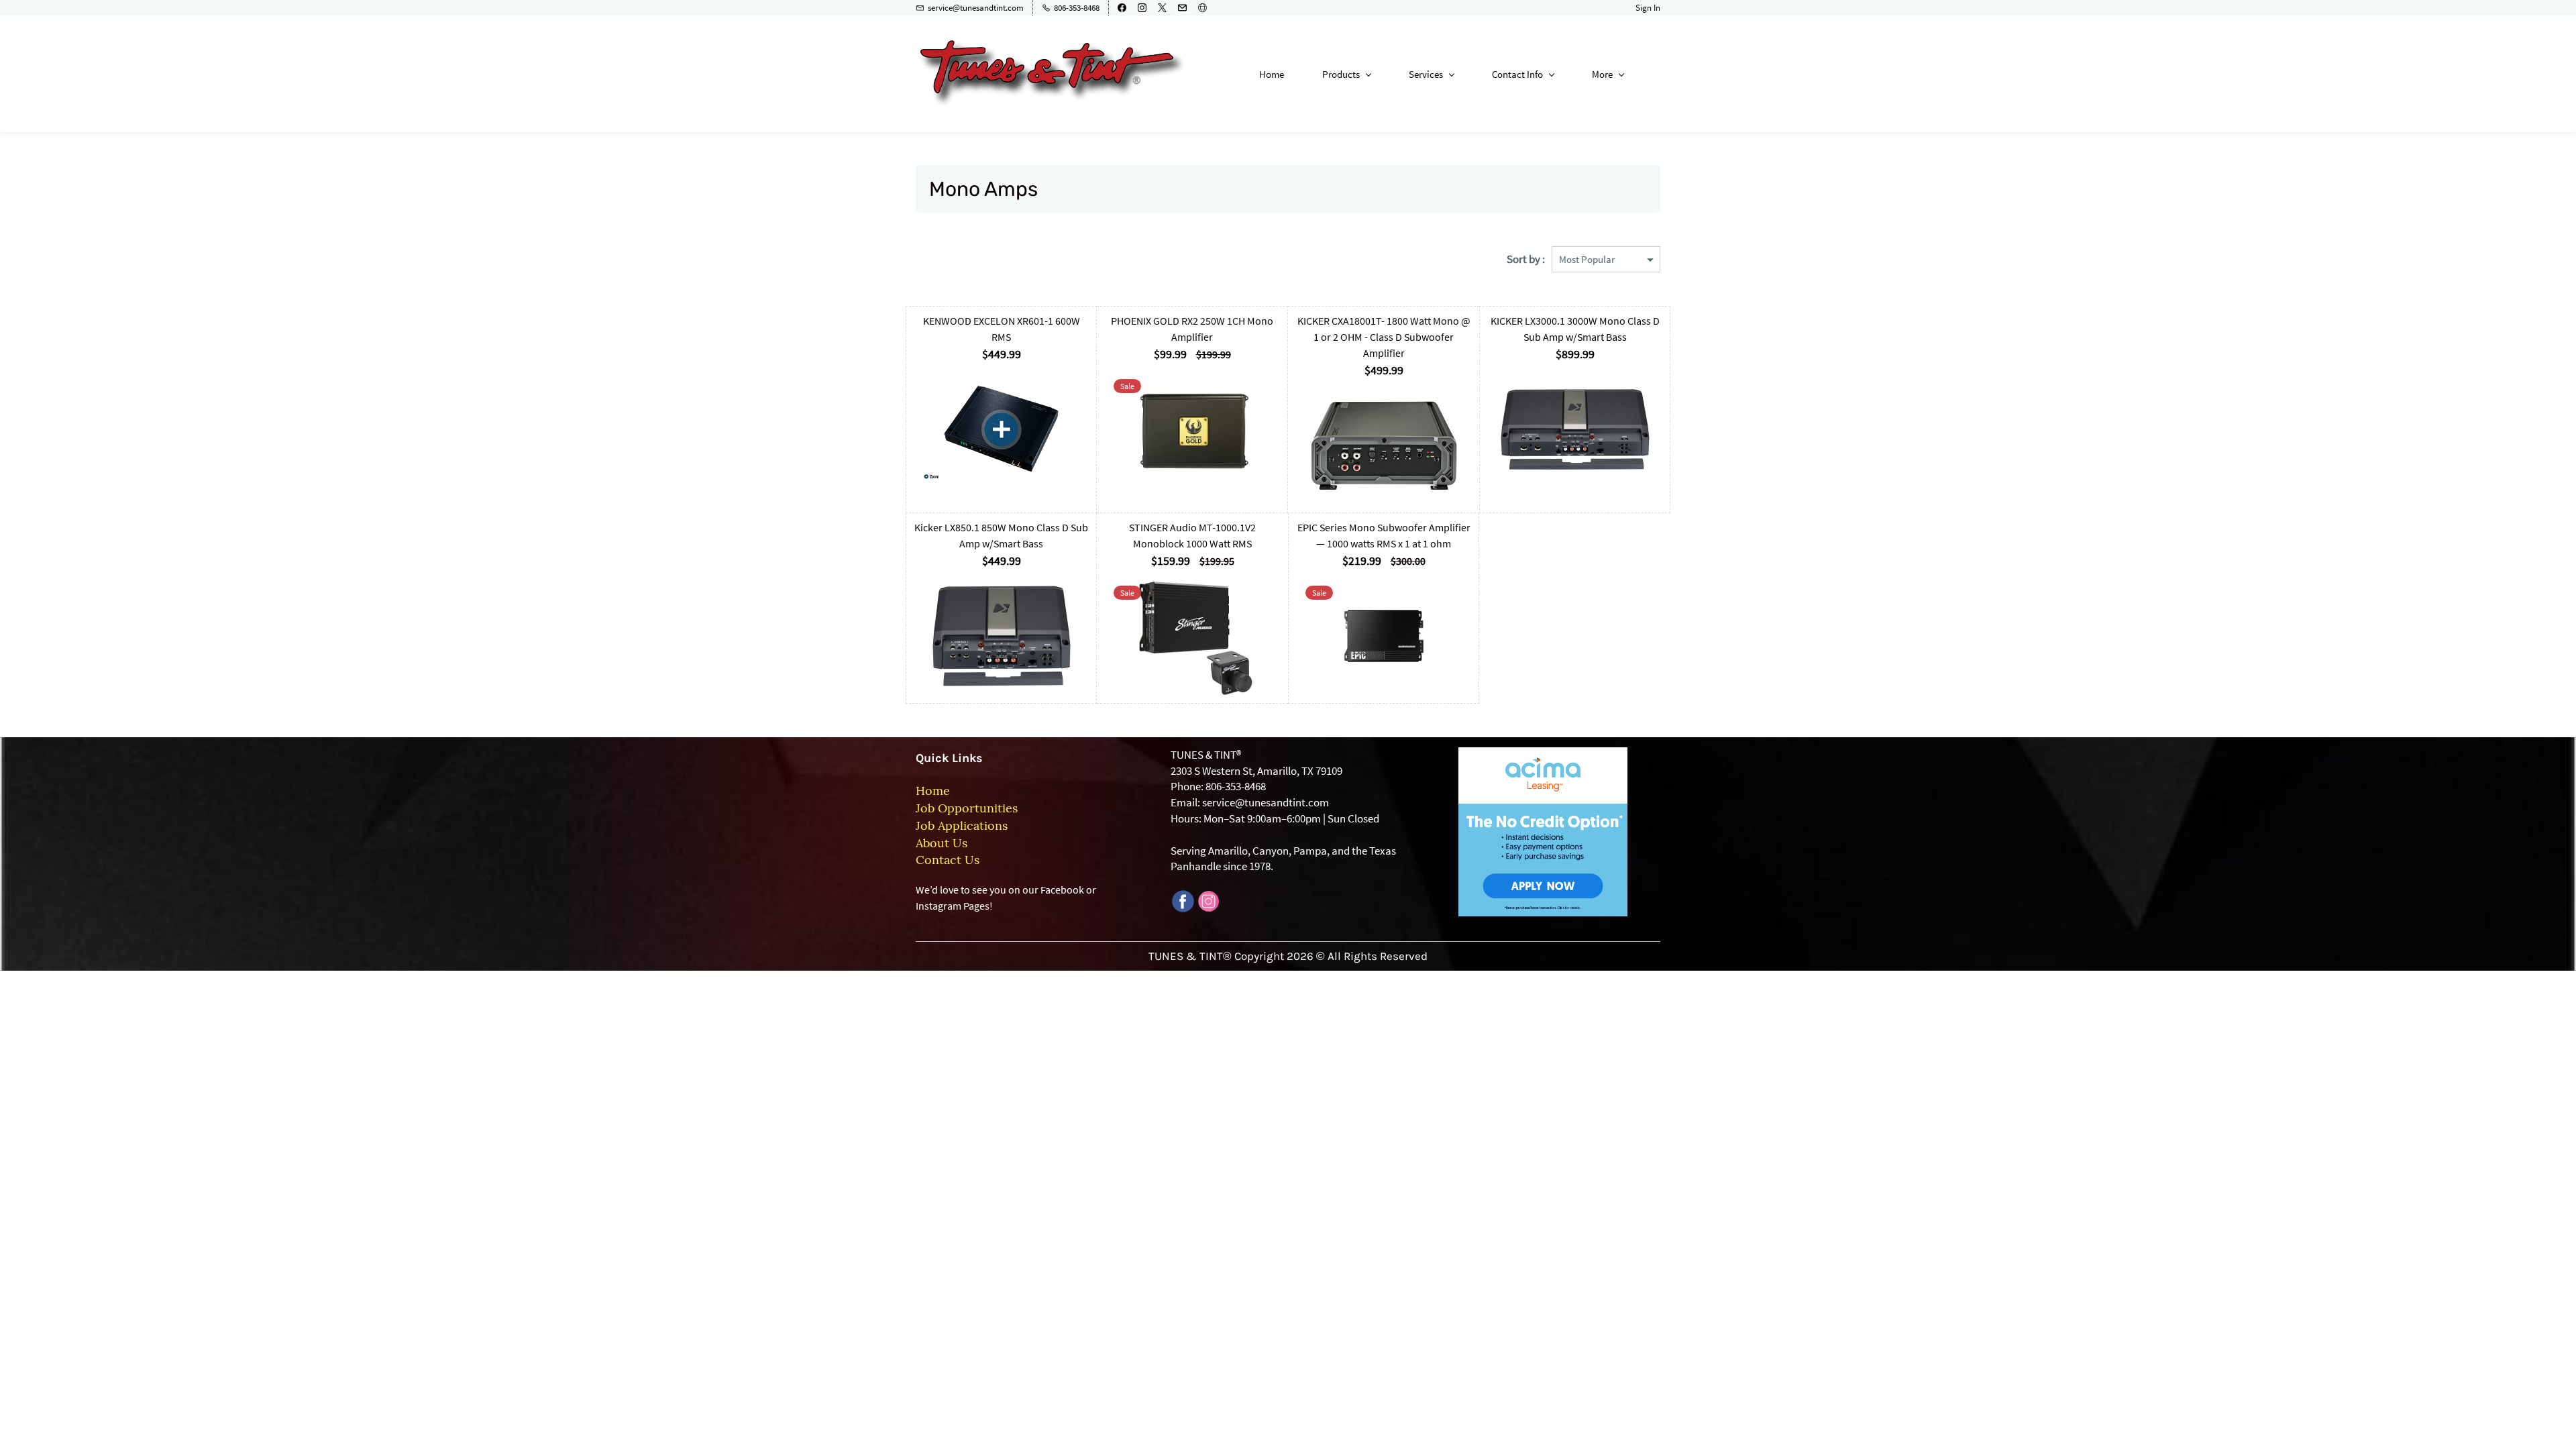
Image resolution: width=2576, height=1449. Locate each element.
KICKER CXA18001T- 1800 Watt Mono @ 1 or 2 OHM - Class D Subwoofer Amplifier (1384, 337)
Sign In (1648, 8)
